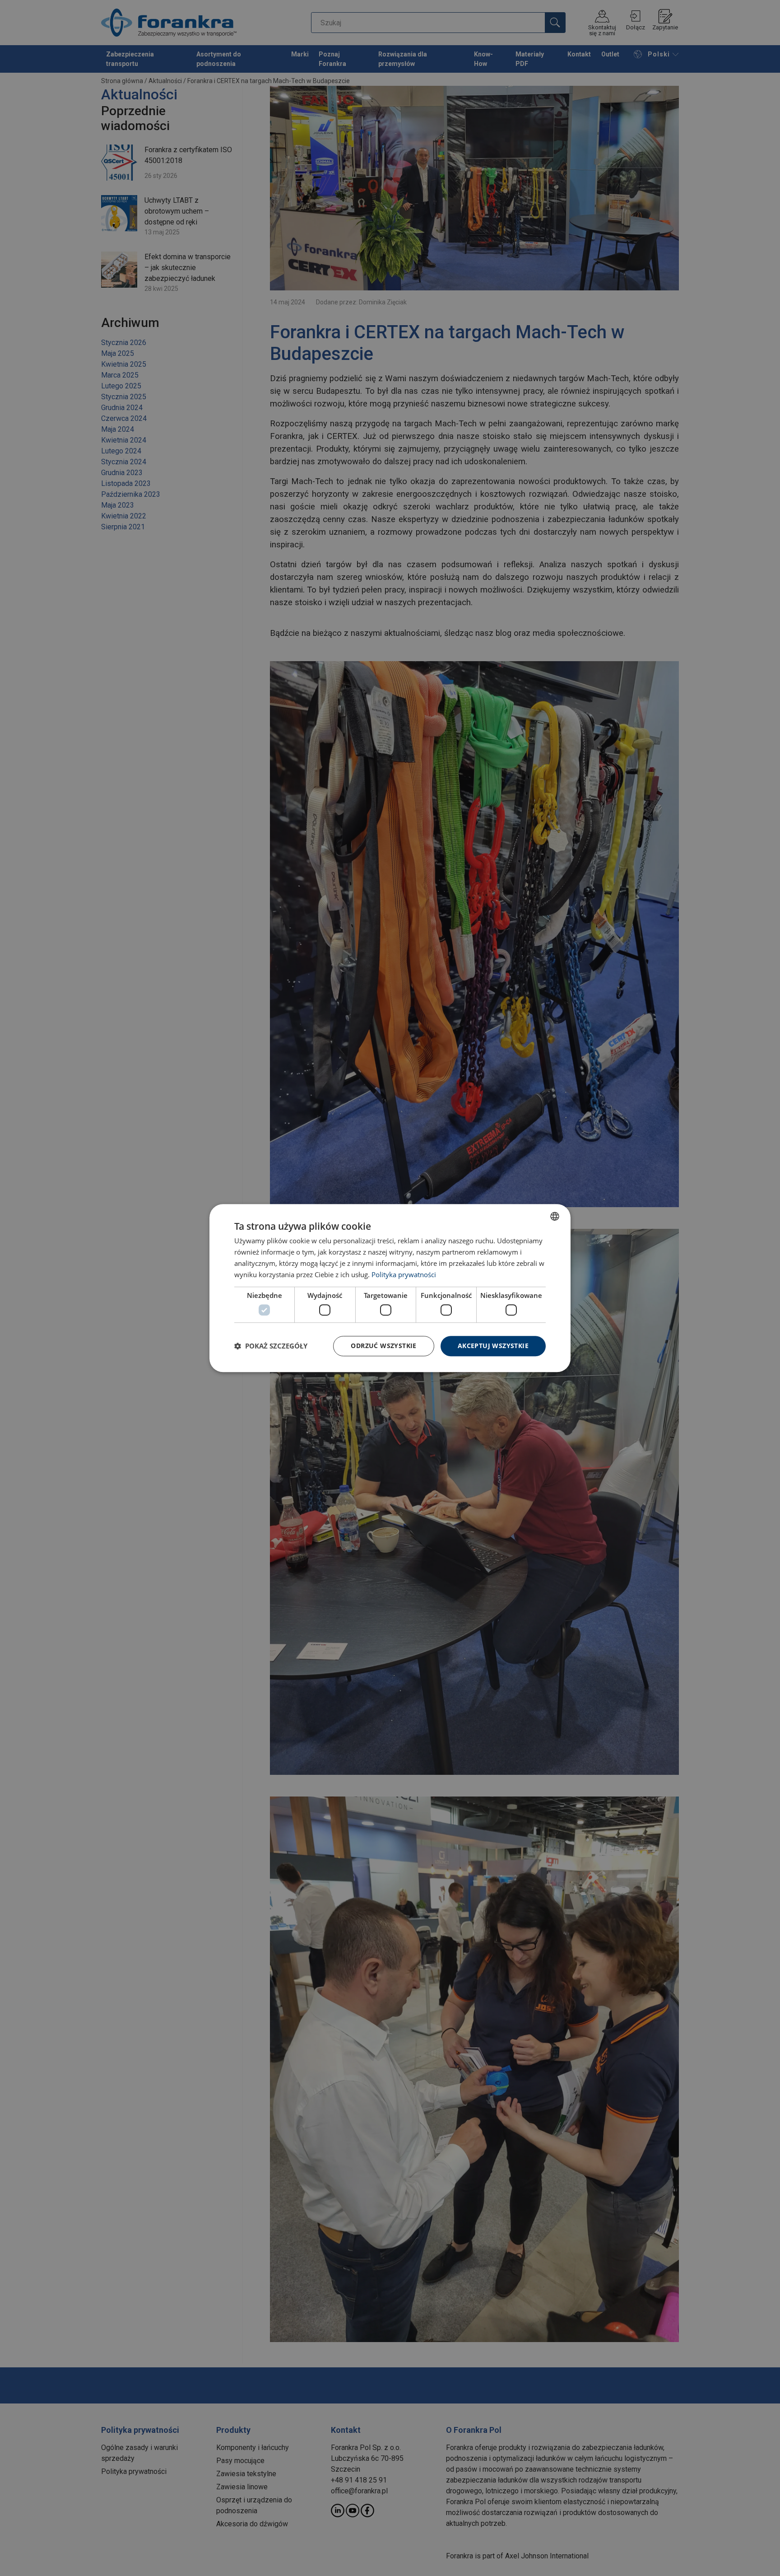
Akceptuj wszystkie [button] (493, 1346)
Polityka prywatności (404, 1274)
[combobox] (555, 1216)
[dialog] (390, 1288)
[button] (271, 1346)
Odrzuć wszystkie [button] (383, 1346)
